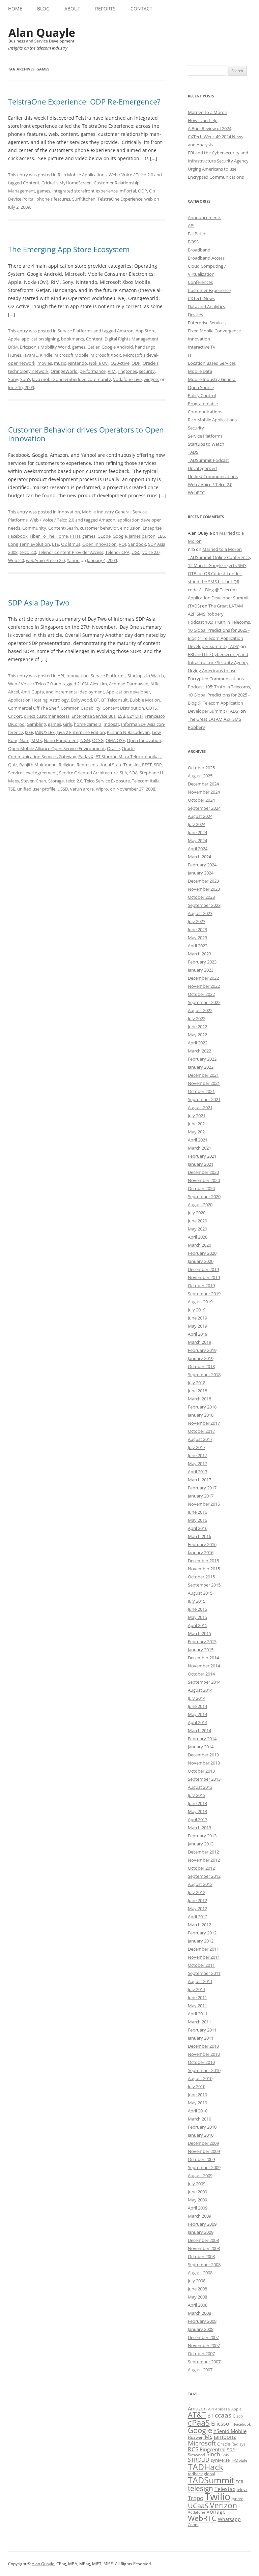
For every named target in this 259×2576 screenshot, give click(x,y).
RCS (193, 2449)
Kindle (46, 355)
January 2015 (201, 1650)
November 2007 (204, 2345)
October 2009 (201, 2159)
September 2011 (204, 1973)
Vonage (216, 2512)
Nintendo (77, 363)
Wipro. (102, 789)
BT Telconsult (114, 700)
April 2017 (198, 1472)
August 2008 (200, 2273)
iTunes (15, 355)
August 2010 (200, 2078)
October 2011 (201, 1965)
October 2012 (201, 1868)
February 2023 (202, 962)
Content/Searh (63, 528)
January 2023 (201, 970)
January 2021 (201, 1164)
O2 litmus (71, 544)
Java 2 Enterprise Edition (81, 732)
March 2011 (199, 2022)
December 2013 (203, 1755)
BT (97, 700)
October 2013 (201, 1771)
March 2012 (199, 1925)
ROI (122, 544)
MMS (37, 740)
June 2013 (197, 1803)
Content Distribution (123, 708)
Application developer (128, 692)
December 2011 (203, 1949)
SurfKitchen (84, 199)
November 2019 (204, 1277)
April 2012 (198, 1917)
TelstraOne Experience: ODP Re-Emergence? (84, 101)
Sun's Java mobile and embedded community (66, 379)
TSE (12, 789)
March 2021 (199, 1148)
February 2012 (202, 1933)
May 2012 (197, 1908)
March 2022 (199, 1051)
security (147, 371)
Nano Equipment (61, 740)
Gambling (36, 724)
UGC (136, 552)
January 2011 (201, 2038)
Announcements (205, 217)
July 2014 (197, 1698)
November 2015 (204, 1569)
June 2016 (197, 1512)
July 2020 (197, 1213)
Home (15, 9)
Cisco (238, 2416)
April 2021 (198, 1140)
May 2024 (197, 840)
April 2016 (198, 1528)
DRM (13, 347)
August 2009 (200, 2175)
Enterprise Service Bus (94, 716)
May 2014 (197, 1714)
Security (196, 428)
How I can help (203, 120)
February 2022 (202, 1059)
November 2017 (204, 1423)
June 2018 (197, 1391)
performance (93, 371)
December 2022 (203, 978)
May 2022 (197, 1035)
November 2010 (204, 2054)
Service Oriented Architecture (88, 773)
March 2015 (199, 1633)
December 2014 (203, 1658)
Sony (13, 379)
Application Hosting (28, 700)
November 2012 (204, 1860)
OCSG (98, 740)
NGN (85, 740)
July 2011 (197, 1989)
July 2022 (197, 1018)
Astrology (59, 700)
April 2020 (198, 1237)
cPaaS (199, 2422)
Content (31, 183)
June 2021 (197, 1124)
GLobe (104, 536)
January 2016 (201, 1552)
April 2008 (198, 2305)
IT (190, 355)
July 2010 (197, 2086)
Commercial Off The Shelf (33, 708)
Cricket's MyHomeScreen (67, 183)
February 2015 (202, 1641)
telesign (200, 2488)
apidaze (223, 2409)
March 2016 (199, 1536)
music (60, 363)
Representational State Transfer (108, 765)
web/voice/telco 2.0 (45, 560)
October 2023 (201, 897)
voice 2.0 (151, 552)
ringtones (127, 371)
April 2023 (198, 946)
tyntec (237, 2499)
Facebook (18, 536)
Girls (67, 724)
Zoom (193, 2525)
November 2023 (204, 889)
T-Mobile (239, 2460)
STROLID (199, 2460)
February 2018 (202, 1407)
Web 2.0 (16, 560)
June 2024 (197, 832)
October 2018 (201, 1366)
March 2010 (199, 2119)
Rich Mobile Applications (82, 175)
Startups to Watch (146, 676)
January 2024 (201, 873)
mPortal (128, 191)
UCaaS (198, 2506)
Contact (141, 9)
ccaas (223, 2415)
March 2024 (199, 857)
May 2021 (197, 1132)
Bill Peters (198, 234)
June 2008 (197, 2289)
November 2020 (204, 1180)
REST (147, 765)
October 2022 (201, 994)
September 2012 (204, 1876)
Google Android (117, 347)
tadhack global (202, 2474)
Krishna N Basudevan (128, 732)
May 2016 (197, 1520)
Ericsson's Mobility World (45, 347)
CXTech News (201, 298)
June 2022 (197, 1027)
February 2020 (202, 1253)
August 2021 (200, 1107)
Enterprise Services (207, 323)
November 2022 (204, 986)
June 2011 (197, 1997)
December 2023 (203, 881)
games (44, 191)
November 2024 (204, 792)
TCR (239, 2482)
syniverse (220, 2460)
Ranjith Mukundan (38, 765)
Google (120, 536)
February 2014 (202, 1739)
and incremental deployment (75, 692)
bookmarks (73, 339)
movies (45, 363)
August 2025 (200, 776)
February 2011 (202, 2030)
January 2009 (201, 2232)
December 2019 (203, 1269)
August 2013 (200, 1787)
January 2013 (201, 1844)
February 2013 (202, 1836)
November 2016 (204, 1504)
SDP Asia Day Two (39, 602)
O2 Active (120, 363)
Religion (67, 765)
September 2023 (204, 905)
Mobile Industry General (106, 512)
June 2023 (197, 929)
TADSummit (211, 2480)
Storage (56, 781)
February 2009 (202, 2224)
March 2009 (199, 2216)
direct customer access (47, 716)
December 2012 (203, 1852)
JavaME (31, 355)
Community (34, 528)
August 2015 (200, 1593)
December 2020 (203, 1172)
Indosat (111, 724)
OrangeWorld (64, 371)
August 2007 (200, 2370)
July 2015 (197, 1601)
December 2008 (203, 2240)
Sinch (213, 2454)
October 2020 (201, 1188)
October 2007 (201, 2353)
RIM (112, 371)
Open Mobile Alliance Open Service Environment (56, 748)
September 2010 (204, 2070)
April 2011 (198, 2014)
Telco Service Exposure (107, 781)
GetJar (93, 347)
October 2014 (201, 1674)
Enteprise (152, 528)
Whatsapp (229, 2519)
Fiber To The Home (49, 536)
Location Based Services (212, 363)
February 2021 (202, 1156)
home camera (88, 724)
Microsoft (202, 2443)
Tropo (196, 2498)
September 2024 (204, 808)
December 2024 (203, 784)
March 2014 (199, 1730)
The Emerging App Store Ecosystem (69, 249)
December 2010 (203, 2046)
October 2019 (201, 1285)
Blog (43, 9)
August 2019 (200, 1302)
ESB (121, 716)
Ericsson (222, 2424)
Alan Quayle (43, 2564)
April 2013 (198, 1819)
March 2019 (199, 1342)
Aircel (13, 692)
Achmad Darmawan (129, 684)
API (61, 676)
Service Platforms (75, 331)
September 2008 (204, 2264)
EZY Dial (135, 716)
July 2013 (197, 1795)
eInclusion (130, 528)
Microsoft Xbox (106, 355)
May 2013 (197, 1811)
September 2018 (204, 1374)
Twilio (218, 2496)
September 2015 (204, 1585)
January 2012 (201, 1941)
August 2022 (200, 1010)
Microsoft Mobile (71, 355)
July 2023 (197, 921)
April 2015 (198, 1625)
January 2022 (201, 1067)
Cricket (15, 716)
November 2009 (204, 2151)
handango (145, 347)
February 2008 (202, 2321)
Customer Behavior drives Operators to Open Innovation (86, 434)
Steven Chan (34, 781)
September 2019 (204, 1294)
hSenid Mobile (230, 2431)
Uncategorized (202, 468)
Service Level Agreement (33, 773)
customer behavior (99, 528)
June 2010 (197, 2095)
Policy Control (202, 395)
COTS (151, 708)
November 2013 (204, 1763)
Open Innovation (99, 544)
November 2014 (204, 1666)
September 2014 (204, 1682)
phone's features (53, 199)
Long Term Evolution (29, 544)
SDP (158, 765)
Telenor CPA (117, 552)
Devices (195, 315)
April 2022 (198, 1043)
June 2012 (197, 1900)
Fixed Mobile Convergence (214, 331)
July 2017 (197, 1447)
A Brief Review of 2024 (210, 128)
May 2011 (197, 2006)
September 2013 (204, 1779)
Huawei (195, 2437)
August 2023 (200, 913)
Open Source (201, 387)
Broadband (199, 250)
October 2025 (201, 768)
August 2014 (200, 1690)
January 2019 (201, 1358)
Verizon (223, 2505)
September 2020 (204, 1196)
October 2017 (201, 1431)
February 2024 (202, 865)
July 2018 (197, 1383)
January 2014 (201, 1747)
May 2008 (197, 2297)
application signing (40, 339)
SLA (123, 773)
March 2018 (199, 1399)
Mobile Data (200, 371)
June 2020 (197, 1221)
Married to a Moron (208, 112)
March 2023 (199, 954)
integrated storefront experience (85, 191)
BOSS (193, 242)
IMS (208, 2437)
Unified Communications (213, 476)
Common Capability (81, 708)
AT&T (197, 2415)
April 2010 (198, 2111)
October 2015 (201, 1577)
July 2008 (197, 2281)
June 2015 (197, 1609)
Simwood (196, 2455)
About (72, 9)
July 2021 (197, 1116)
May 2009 (197, 2200)
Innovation (69, 512)
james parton (142, 536)
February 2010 (202, 2127)
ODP (142, 191)
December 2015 (203, 1561)
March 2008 (199, 2313)
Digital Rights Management (132, 339)
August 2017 (200, 1439)
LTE (55, 544)
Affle (155, 684)
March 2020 (199, 1245)
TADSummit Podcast (208, 460)
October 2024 (201, 800)
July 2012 (197, 1892)
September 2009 (204, 2167)
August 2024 (200, 816)
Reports (105, 9)
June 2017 (197, 1455)
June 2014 (197, 1706)
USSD (63, 789)
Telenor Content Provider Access (71, 552)
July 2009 (197, 2184)
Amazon (125, 331)
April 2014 (198, 1722)
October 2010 (201, 2062)
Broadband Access (206, 258)
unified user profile (36, 789)
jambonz (225, 2437)
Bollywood (81, 700)
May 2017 (197, 1463)
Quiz (13, 765)
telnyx (242, 2490)
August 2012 (200, 1884)
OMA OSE (115, 740)
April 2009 (198, 2208)
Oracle (113, 748)
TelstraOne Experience (120, 199)
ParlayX (86, 757)
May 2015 (197, 1617)
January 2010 (201, 2135)
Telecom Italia (146, 781)
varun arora (82, 789)
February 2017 (202, 1488)
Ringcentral (213, 2449)
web (149, 199)
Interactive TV (202, 347)
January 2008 (201, 2329)
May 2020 (197, 1229)
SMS (225, 2455)
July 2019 (197, 1310)
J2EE (29, 732)
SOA (133, 773)
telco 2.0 (28, 552)
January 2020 (201, 1261)
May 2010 (197, 2103)
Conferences (200, 282)
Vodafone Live (127, 379)
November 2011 (204, 1957)
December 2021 (203, 1075)
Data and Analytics (206, 306)
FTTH (75, 536)
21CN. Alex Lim (92, 684)
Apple (14, 339)
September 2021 (204, 1099)
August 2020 (200, 1205)
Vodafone (196, 2512)
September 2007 (204, 2362)
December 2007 (203, 2337)
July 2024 (197, 824)
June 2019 (197, 1318)
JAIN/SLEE (45, 732)
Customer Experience (209, 290)
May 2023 (197, 938)
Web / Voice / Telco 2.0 (131, 175)
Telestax (225, 2489)
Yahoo (73, 560)
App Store (146, 331)
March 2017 (199, 1480)
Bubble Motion (145, 700)
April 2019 (198, 1334)
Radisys (238, 2444)
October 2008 (201, 2256)
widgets (151, 379)
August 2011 (200, 1981)
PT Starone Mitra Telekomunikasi (128, 757)
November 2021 (204, 1083)
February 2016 (202, 1544)
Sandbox (137, 544)
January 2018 (201, 1415)
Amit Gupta (32, 692)
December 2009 (203, 2143)
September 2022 (204, 1002)
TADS (193, 452)
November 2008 (204, 2248)
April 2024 (198, 849)
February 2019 (202, 1350)
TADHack (206, 2467)
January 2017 (201, 1496)
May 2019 (197, 1326)
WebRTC (196, 493)
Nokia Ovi (99, 363)
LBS (161, 536)
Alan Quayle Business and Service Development (42, 35)
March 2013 (199, 1828)
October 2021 (201, 1091)
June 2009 (197, 2192)
